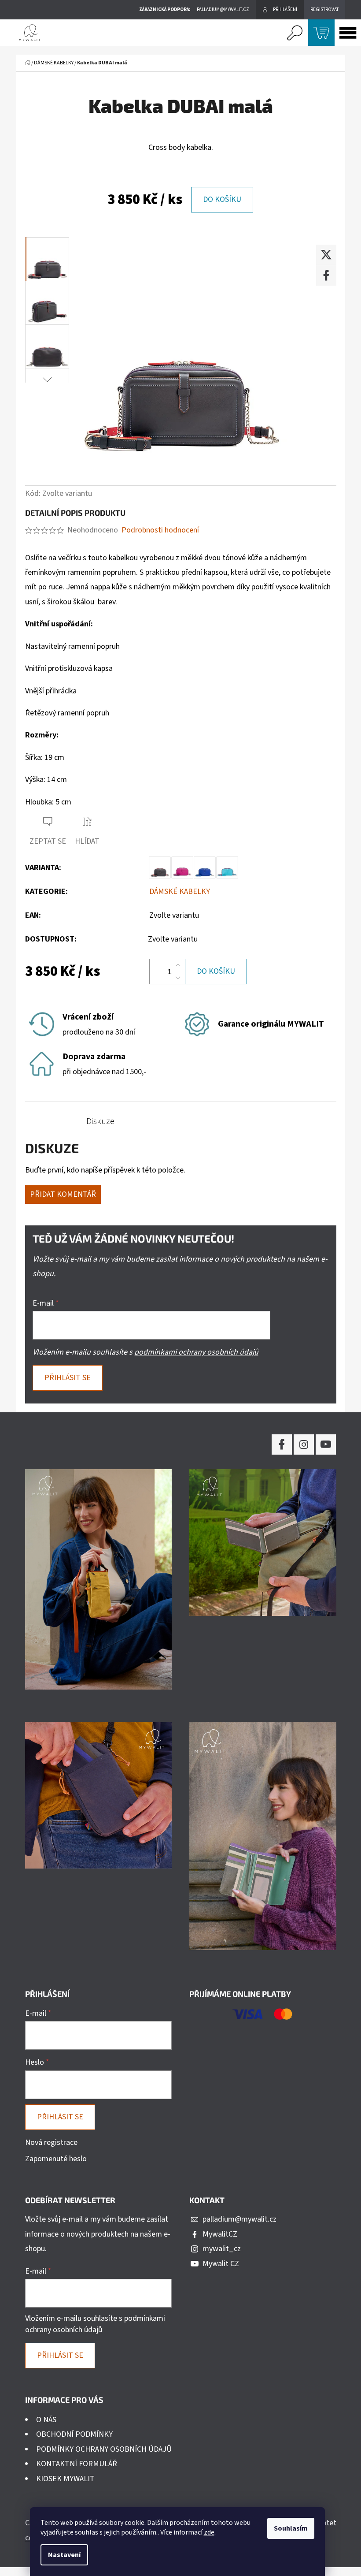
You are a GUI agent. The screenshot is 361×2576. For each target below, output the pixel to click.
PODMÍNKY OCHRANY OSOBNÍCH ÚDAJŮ (104, 2449)
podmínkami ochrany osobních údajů (196, 1352)
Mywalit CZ (221, 2264)
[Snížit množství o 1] (178, 978)
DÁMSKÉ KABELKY (180, 892)
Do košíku (222, 199)
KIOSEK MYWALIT (65, 2479)
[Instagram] (304, 1444)
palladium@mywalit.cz (239, 2219)
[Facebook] (326, 275)
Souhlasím (291, 2528)
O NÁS (46, 2420)
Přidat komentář (63, 1194)
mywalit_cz (222, 2249)
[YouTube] (326, 1444)
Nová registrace (51, 2142)
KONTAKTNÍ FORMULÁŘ (77, 2464)
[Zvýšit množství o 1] (178, 965)
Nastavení (64, 2555)
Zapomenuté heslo (56, 2159)
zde (209, 2532)
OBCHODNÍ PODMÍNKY (74, 2434)
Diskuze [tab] (100, 1121)
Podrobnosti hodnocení (160, 530)
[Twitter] (326, 255)
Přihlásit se (68, 1378)
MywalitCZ (220, 2234)
